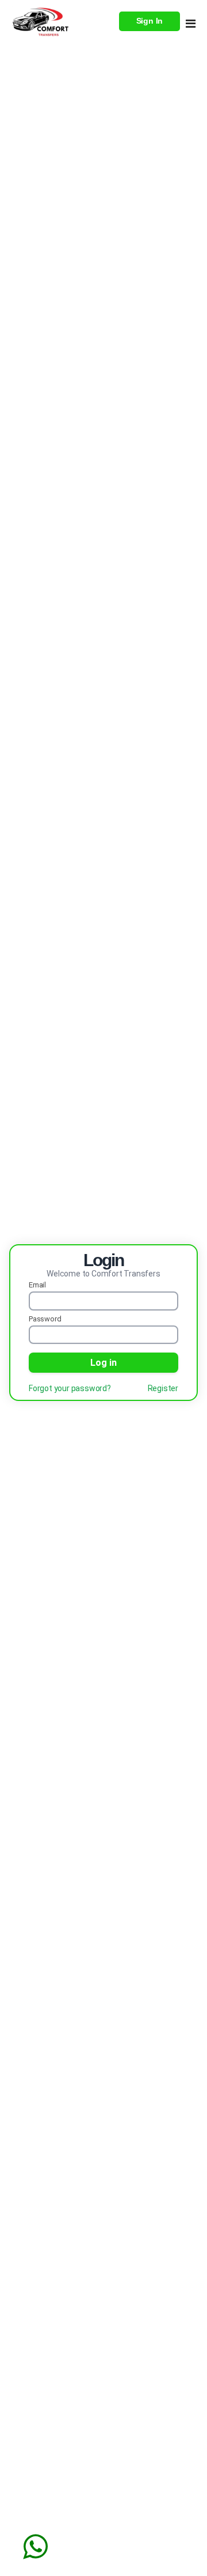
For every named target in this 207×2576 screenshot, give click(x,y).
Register (163, 1388)
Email (37, 1285)
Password (45, 1319)
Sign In (150, 21)
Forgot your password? (70, 1388)
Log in (103, 1363)
